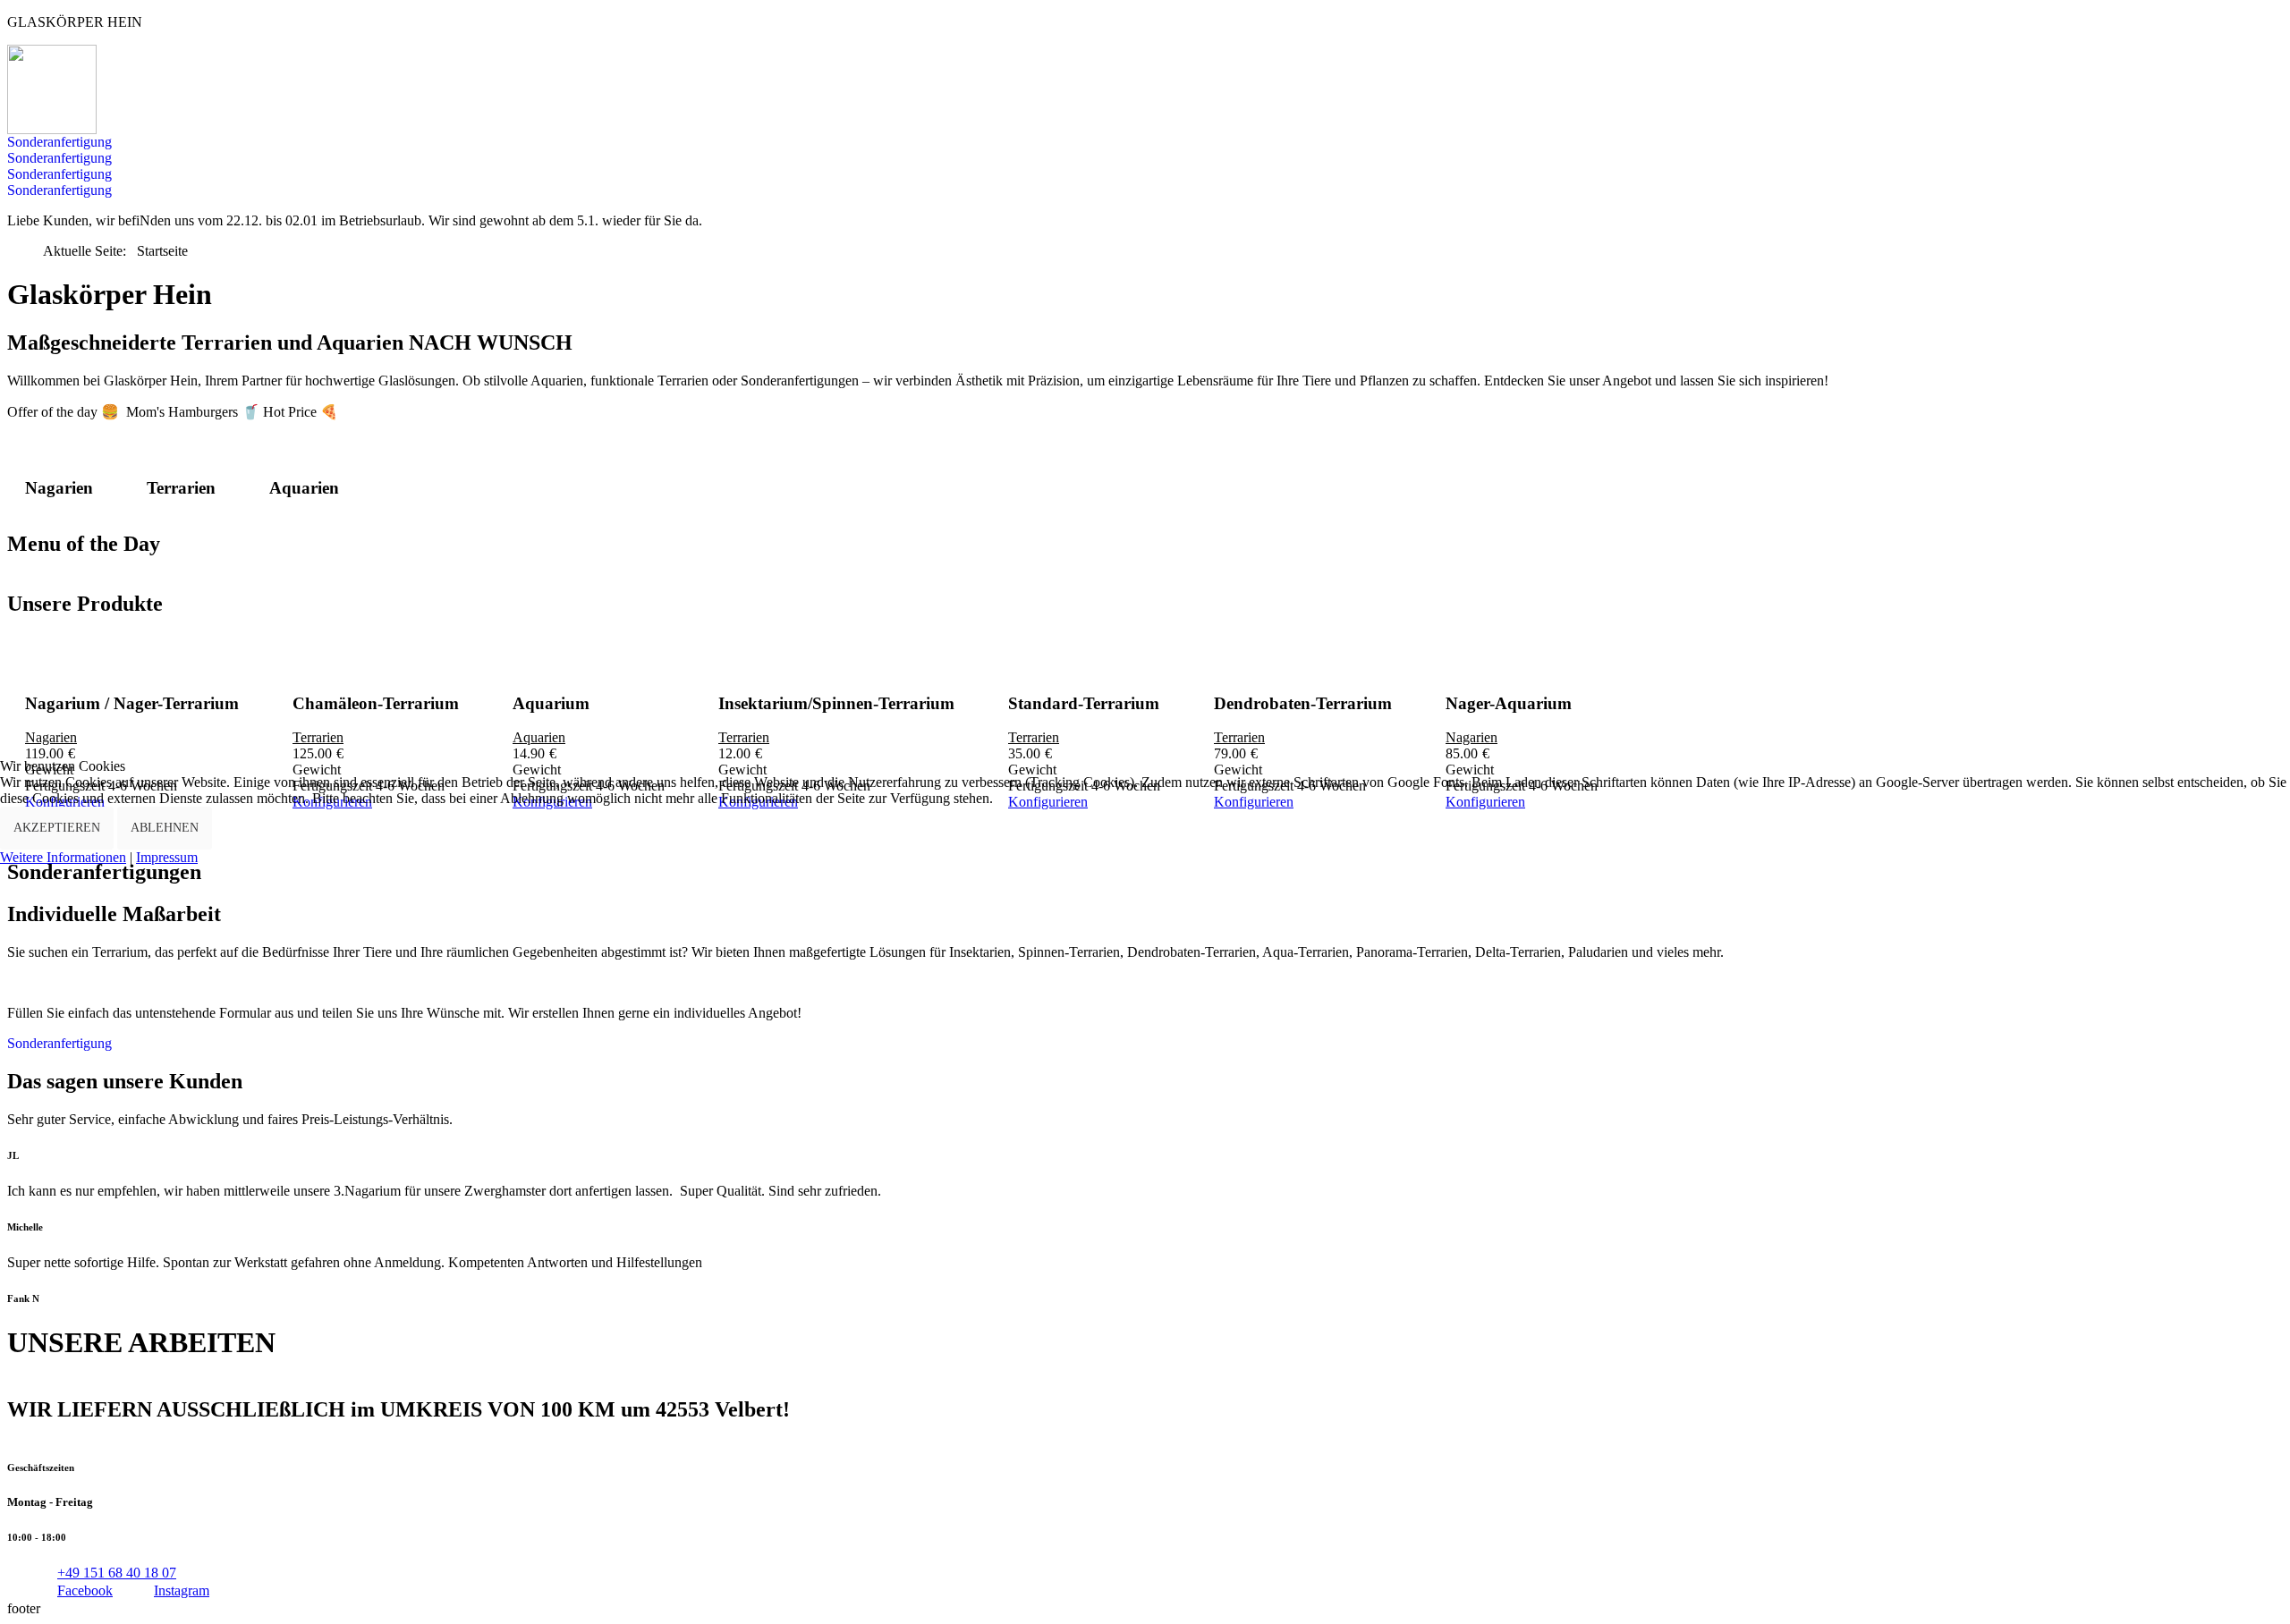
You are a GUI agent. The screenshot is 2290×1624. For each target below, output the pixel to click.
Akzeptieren (57, 828)
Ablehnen (165, 828)
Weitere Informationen (63, 857)
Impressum (167, 857)
